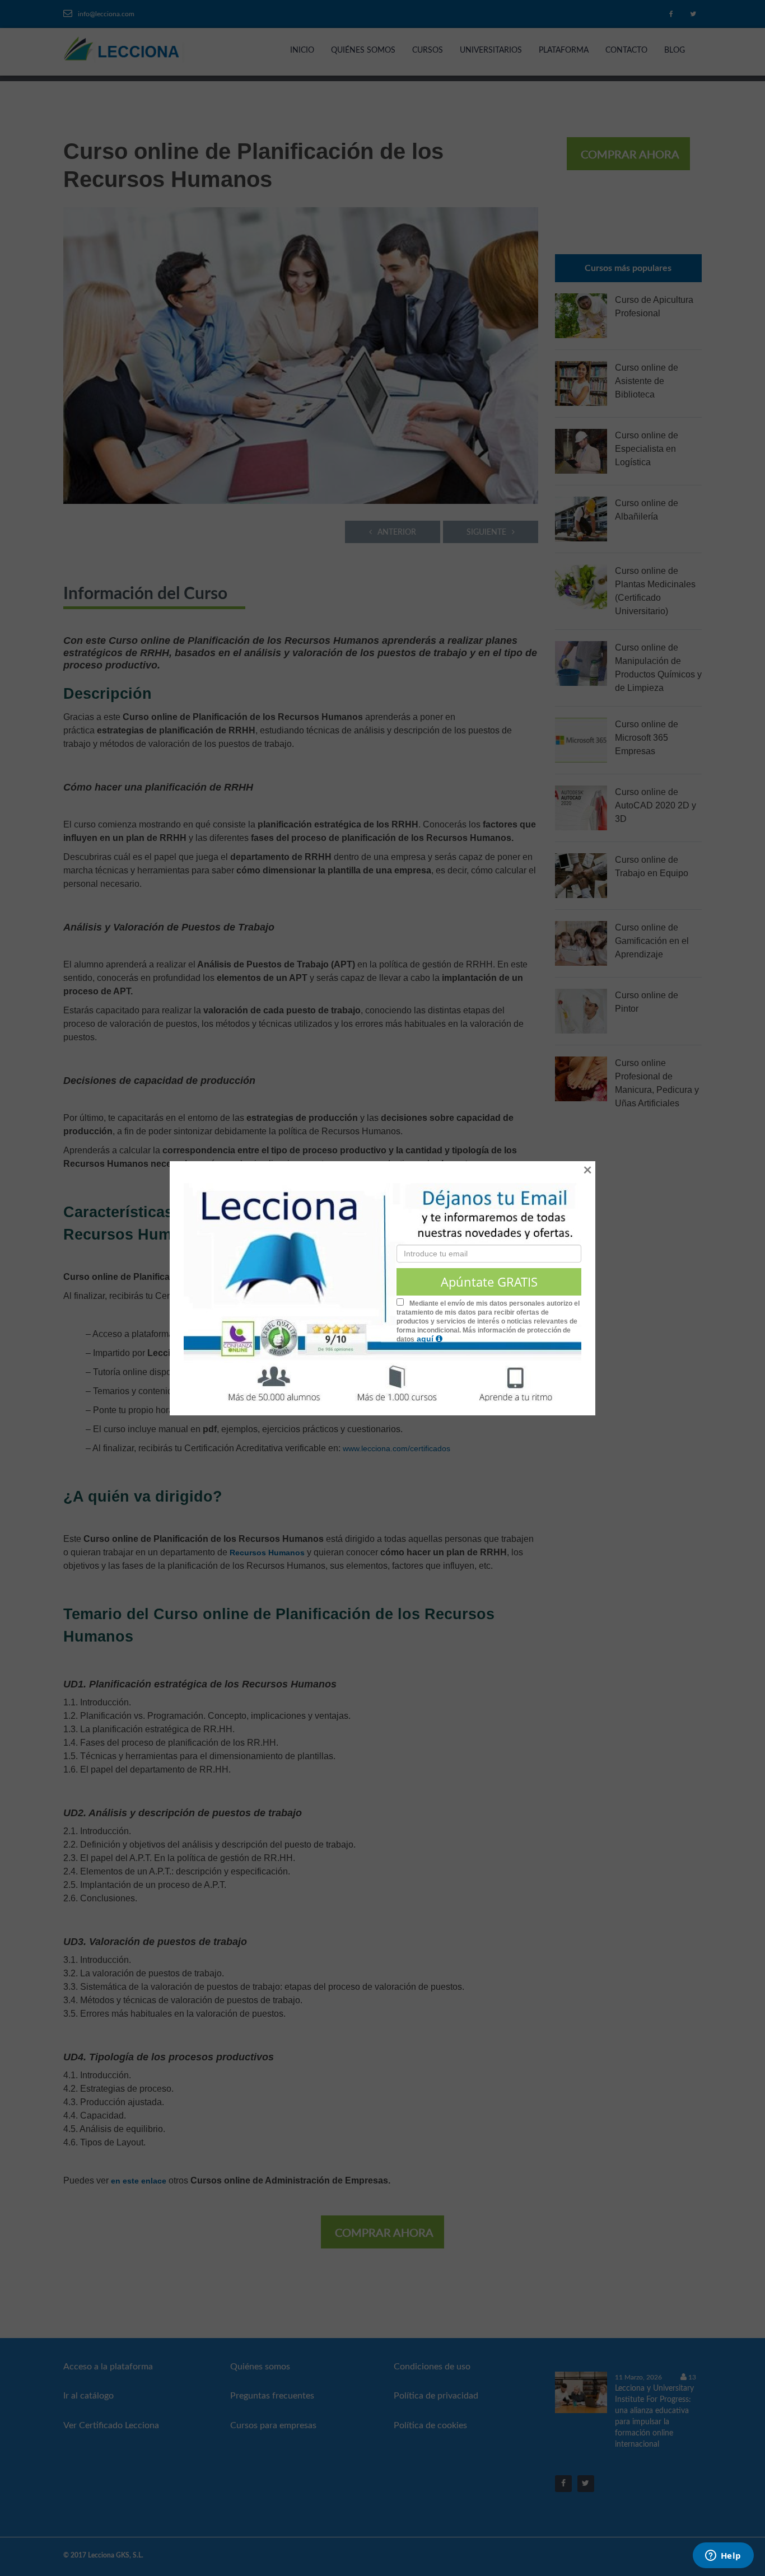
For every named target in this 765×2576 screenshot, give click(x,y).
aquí (426, 1339)
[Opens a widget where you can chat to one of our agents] (723, 2556)
